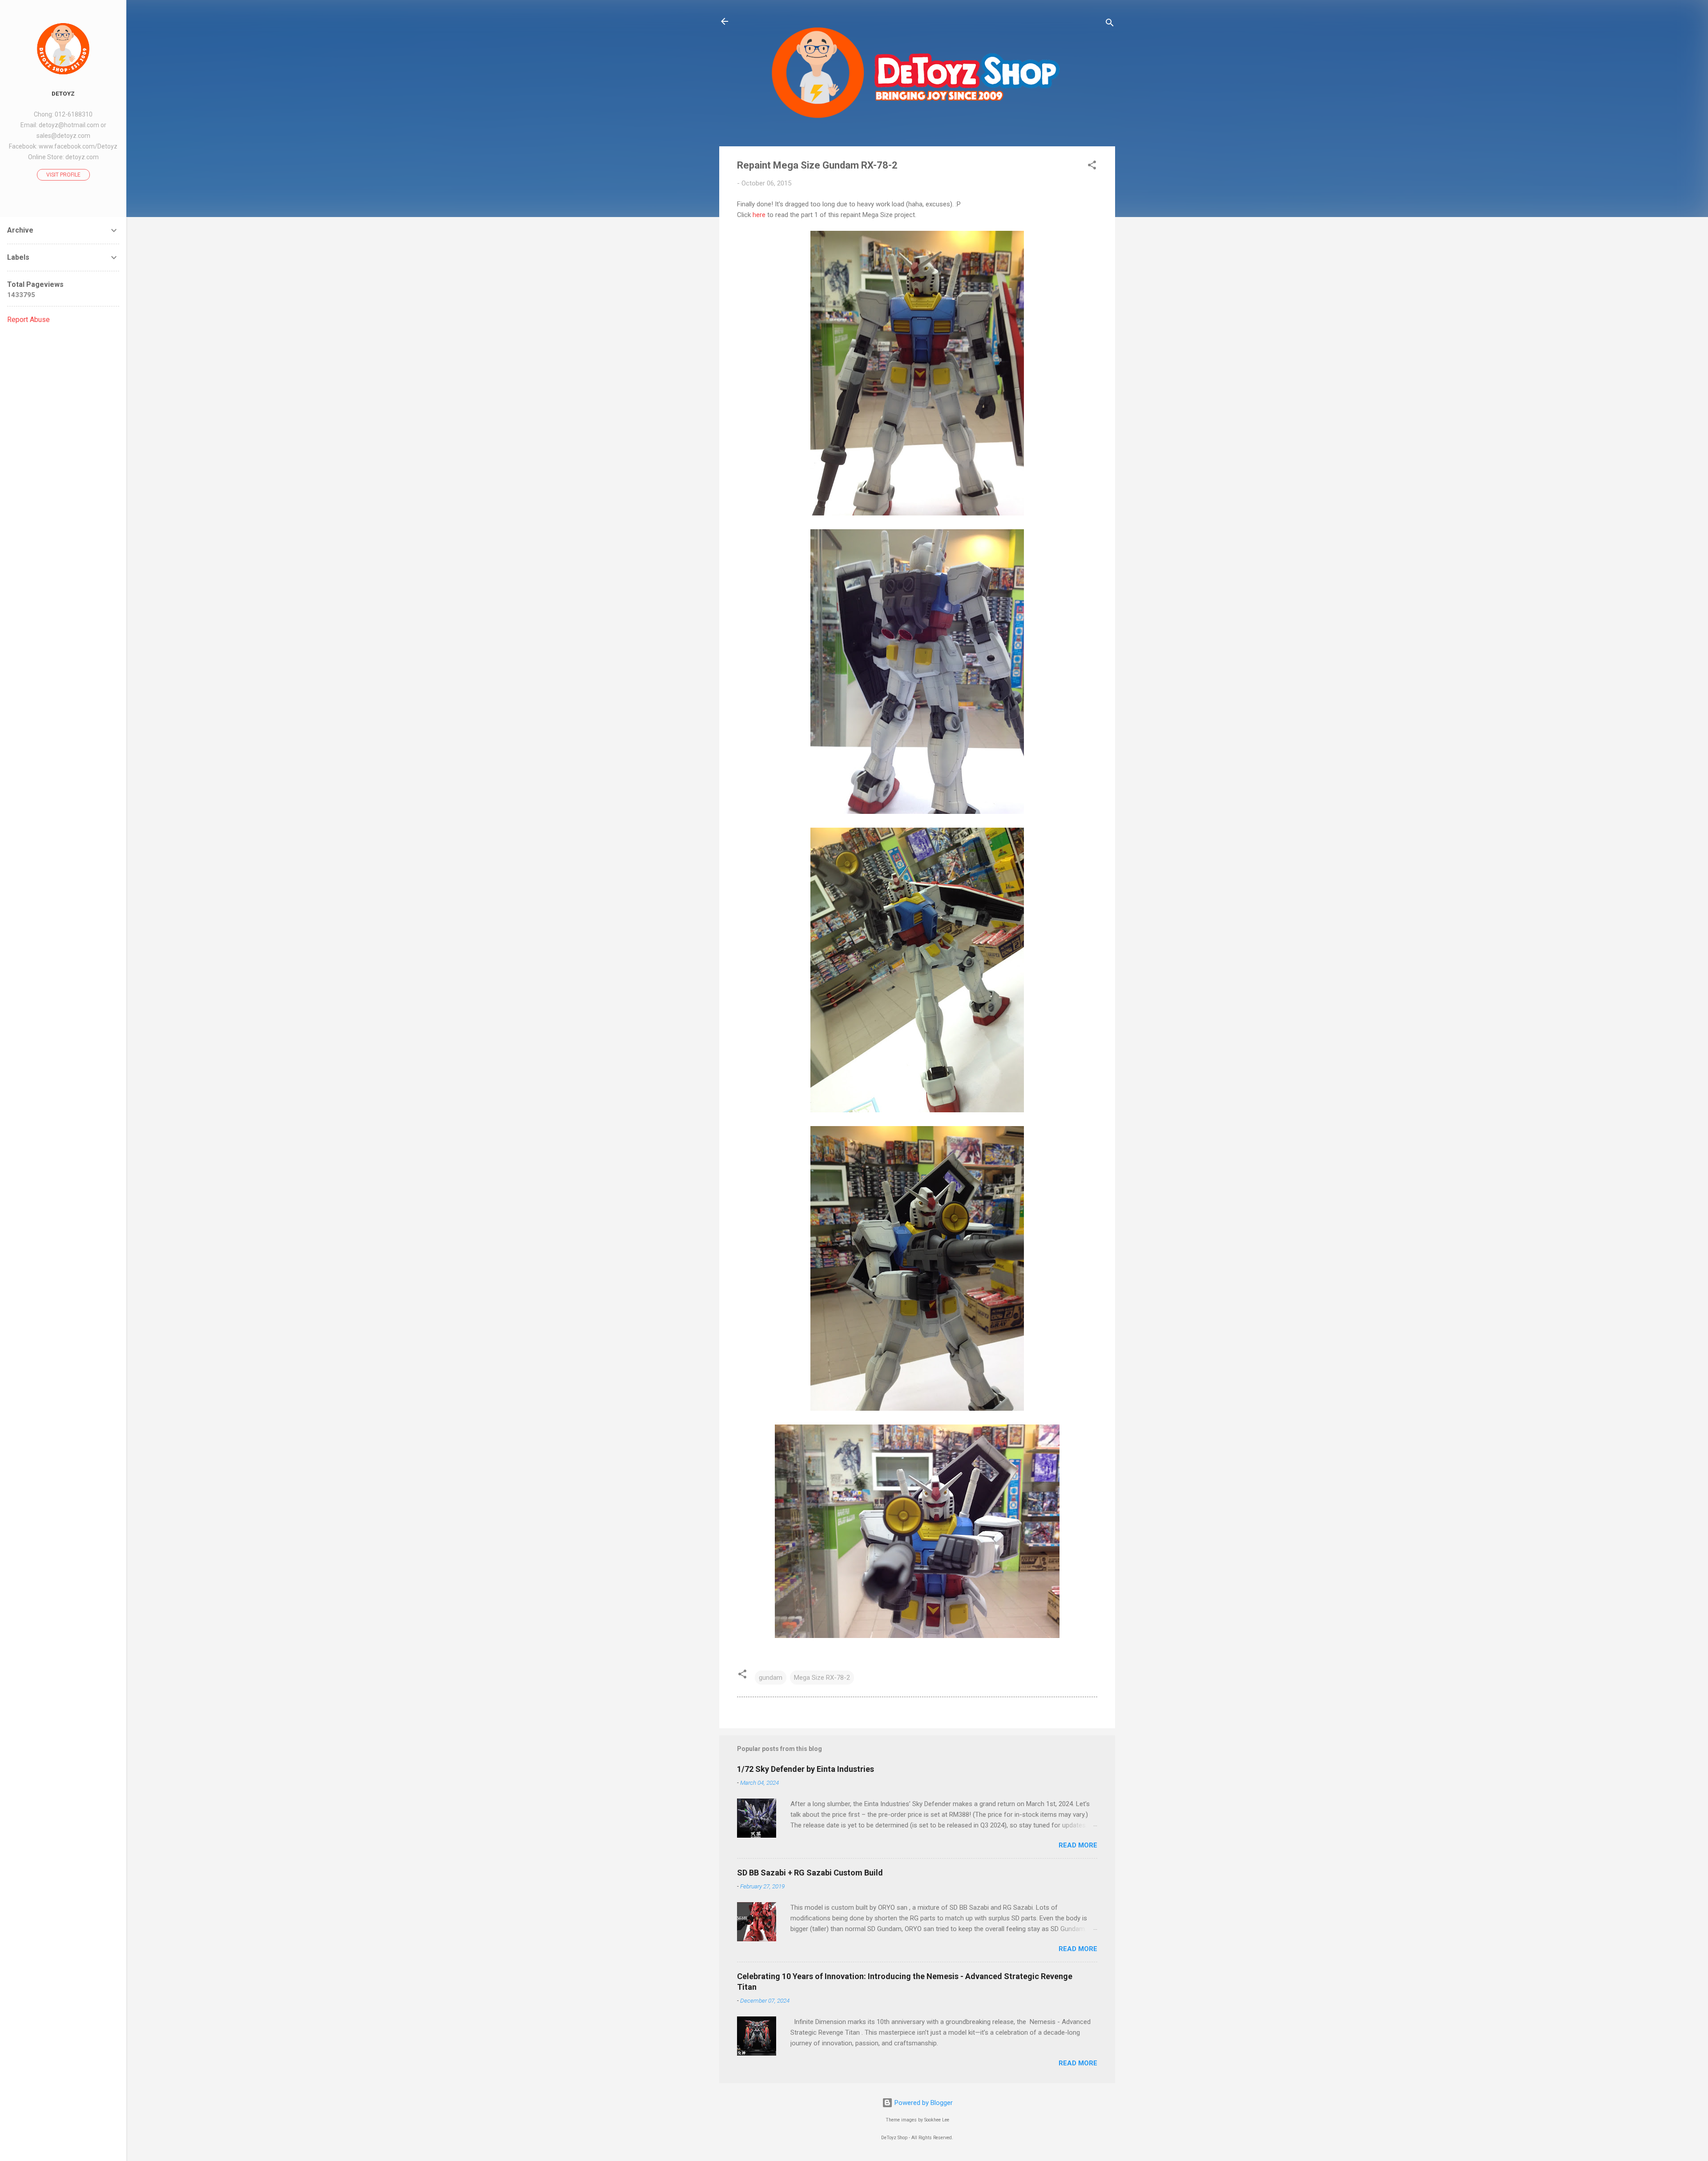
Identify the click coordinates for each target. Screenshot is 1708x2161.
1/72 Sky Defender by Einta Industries (806, 1769)
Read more (1078, 1845)
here (759, 215)
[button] (1092, 167)
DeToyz (63, 93)
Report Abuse (28, 320)
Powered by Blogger (923, 2103)
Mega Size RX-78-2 (822, 1678)
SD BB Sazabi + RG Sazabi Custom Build (810, 1873)
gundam (771, 1678)
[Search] (1110, 24)
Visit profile (63, 175)
